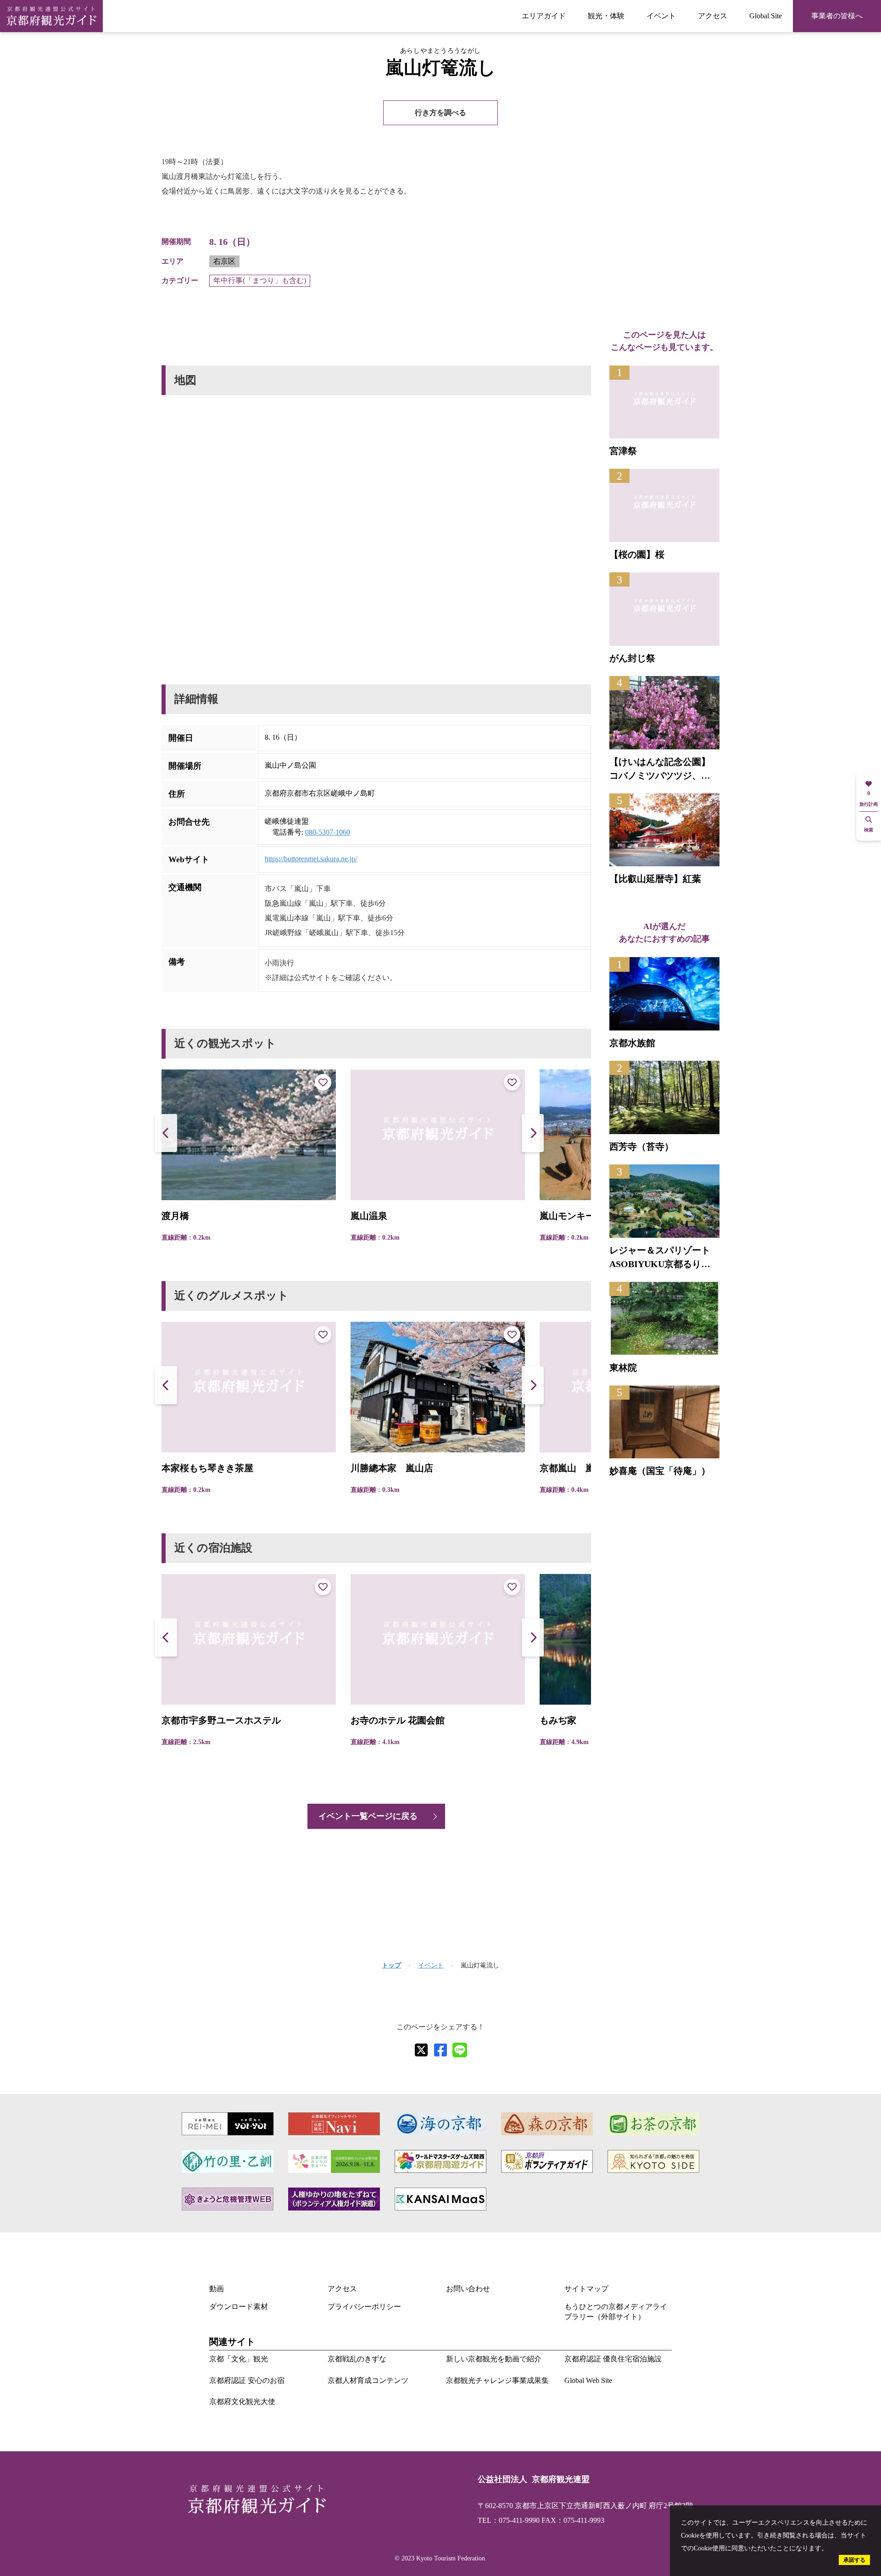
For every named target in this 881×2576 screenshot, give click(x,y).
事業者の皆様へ (837, 16)
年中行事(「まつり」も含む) (260, 280)
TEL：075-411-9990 (509, 2520)
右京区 (224, 261)
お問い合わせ (468, 2289)
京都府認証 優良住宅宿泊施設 (613, 2359)
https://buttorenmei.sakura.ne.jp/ (311, 859)
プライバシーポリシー (364, 2307)
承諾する (854, 2560)
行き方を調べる (440, 113)
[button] (533, 1133)
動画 (217, 2289)
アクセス (713, 16)
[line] (460, 2050)
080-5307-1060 (328, 832)
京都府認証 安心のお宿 (247, 2380)
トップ (391, 1965)
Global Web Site (588, 2380)
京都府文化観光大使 (242, 2401)
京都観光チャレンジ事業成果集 (497, 2380)
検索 (869, 830)
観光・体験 (606, 16)
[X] (421, 2050)
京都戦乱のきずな (357, 2359)
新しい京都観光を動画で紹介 (494, 2359)
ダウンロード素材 (239, 2307)
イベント (661, 16)
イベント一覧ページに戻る (368, 1816)
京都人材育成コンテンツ (368, 2380)
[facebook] (440, 2050)
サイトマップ (586, 2289)
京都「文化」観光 (239, 2359)
